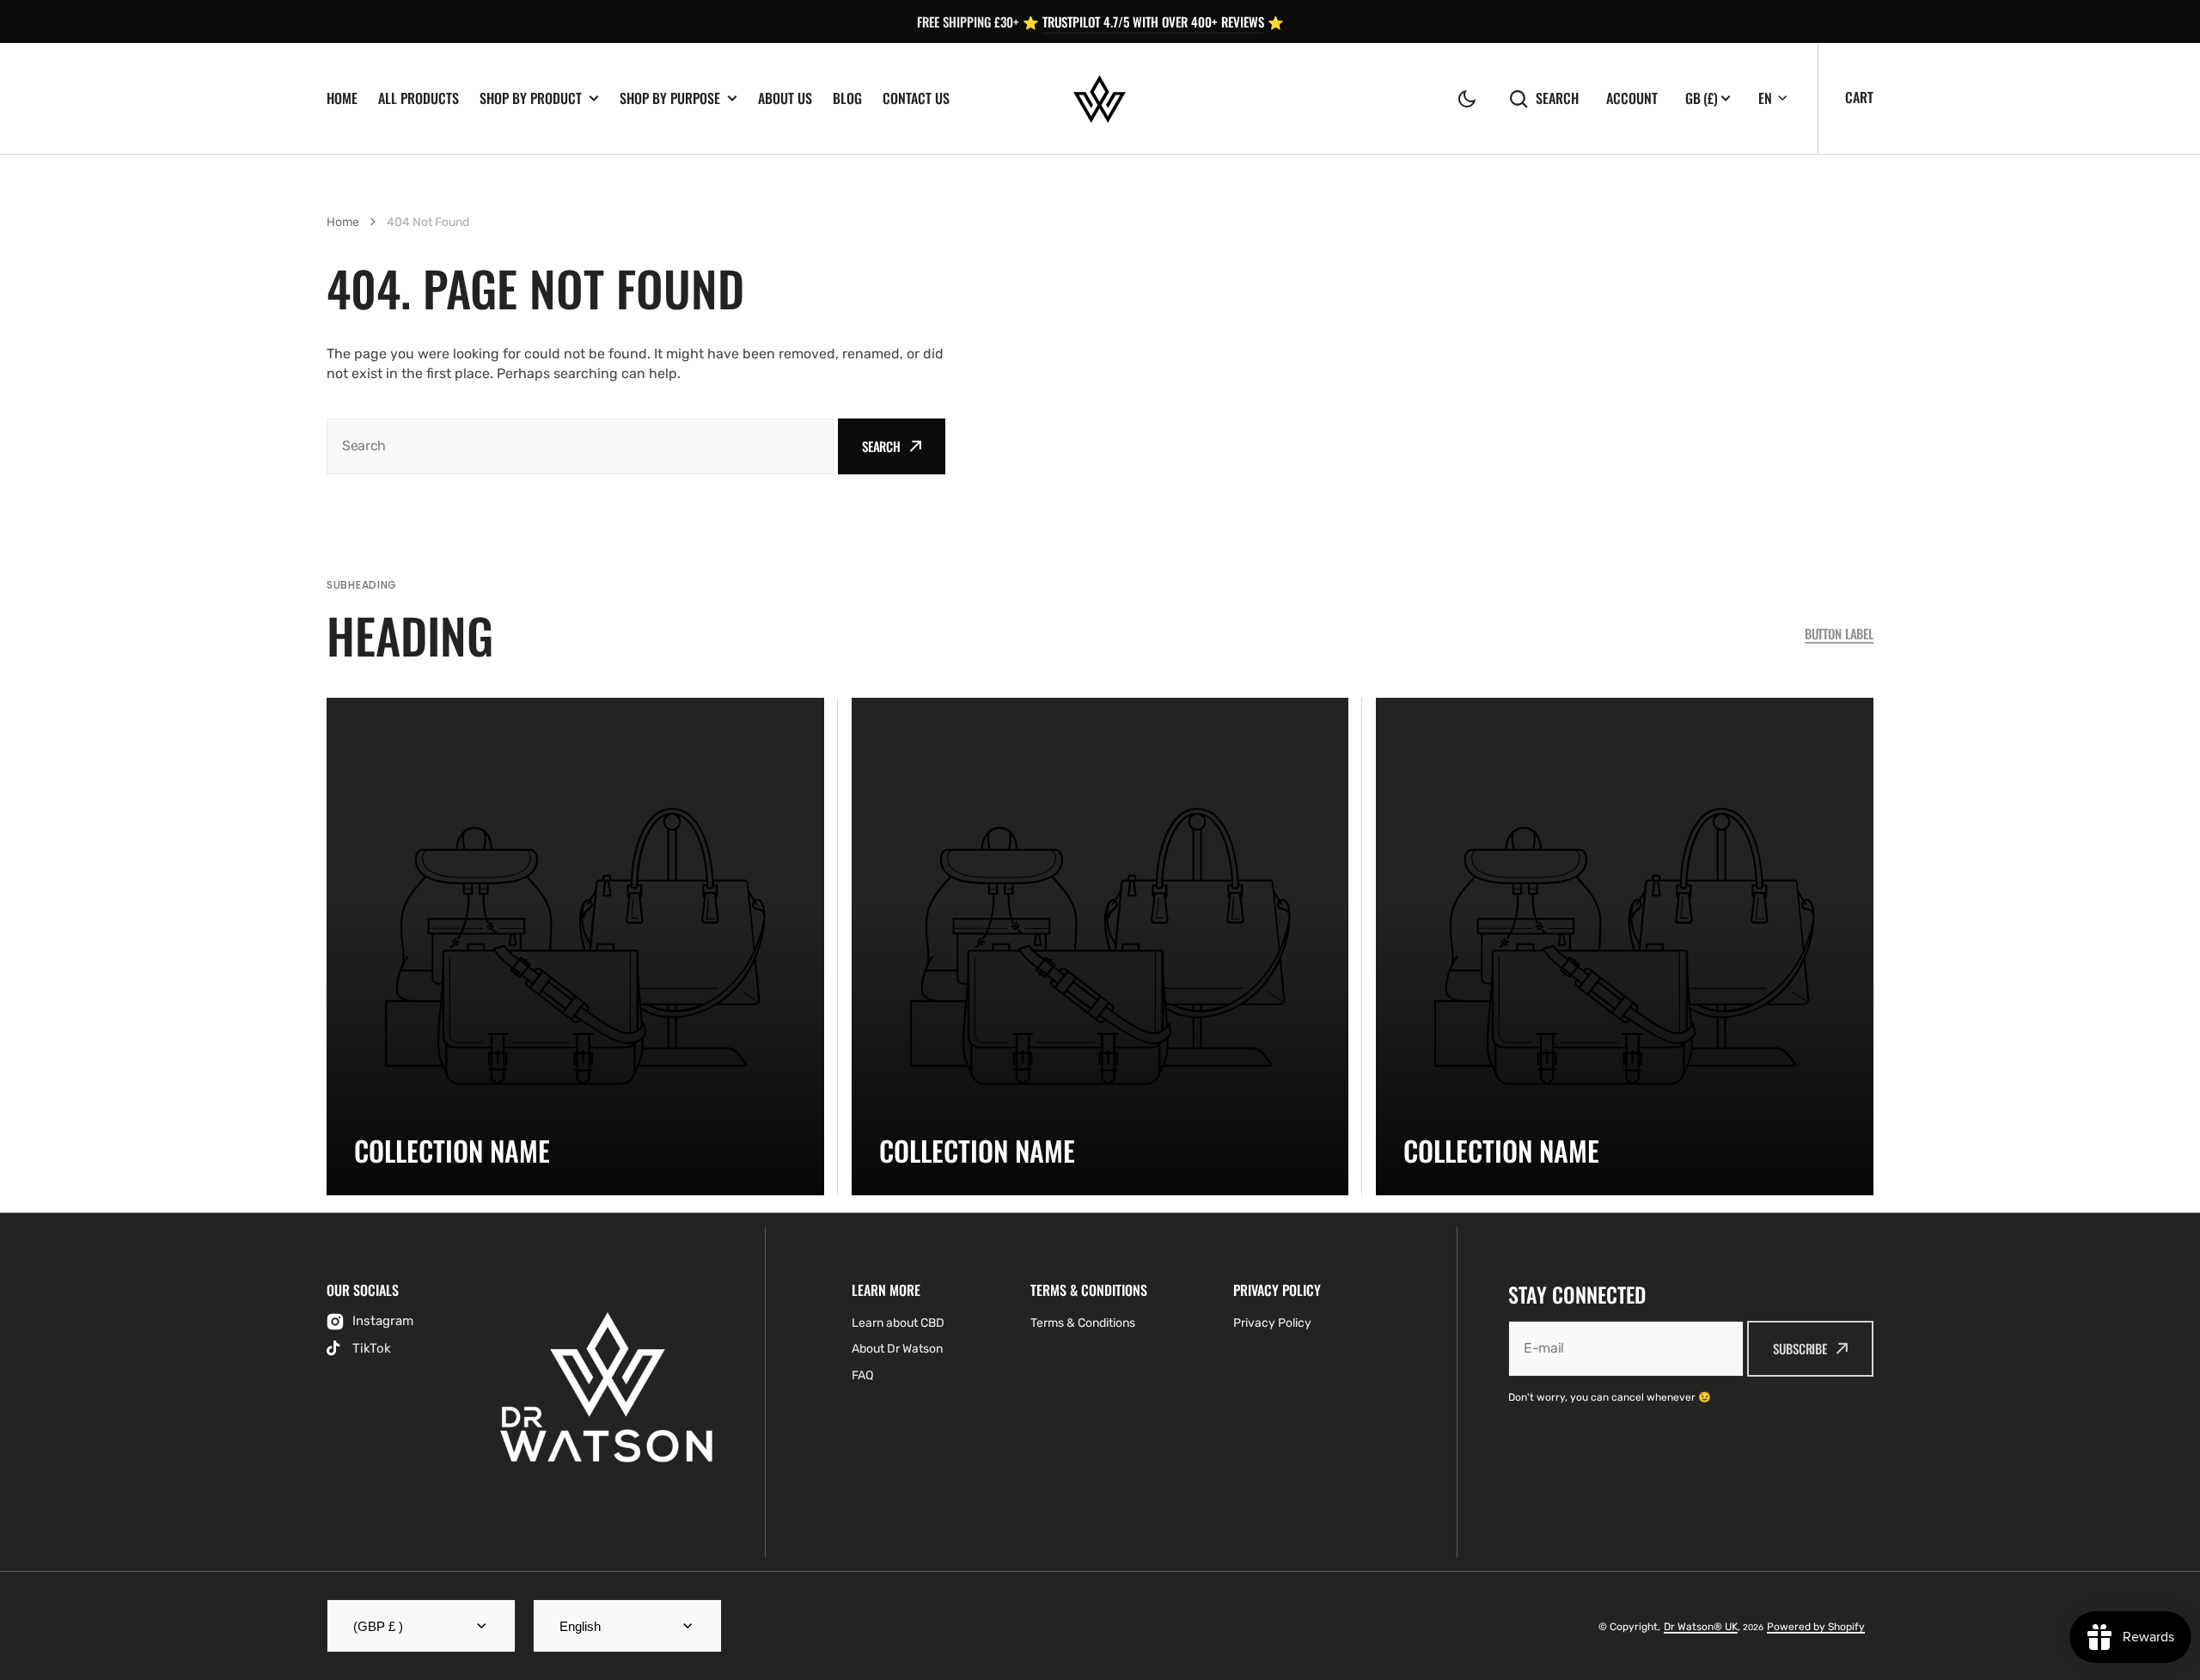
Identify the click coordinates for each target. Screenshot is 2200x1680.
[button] (1467, 99)
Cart (1859, 97)
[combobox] (580, 446)
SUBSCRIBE (1800, 1348)
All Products (419, 98)
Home (342, 98)
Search (1557, 98)
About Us (785, 98)
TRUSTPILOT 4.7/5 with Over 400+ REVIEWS (1153, 21)
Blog (847, 98)
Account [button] (1632, 98)
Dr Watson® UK (1701, 1627)
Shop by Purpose (670, 98)
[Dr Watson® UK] (1100, 99)
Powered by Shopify (1816, 1627)
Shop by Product (531, 98)
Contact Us (916, 98)
